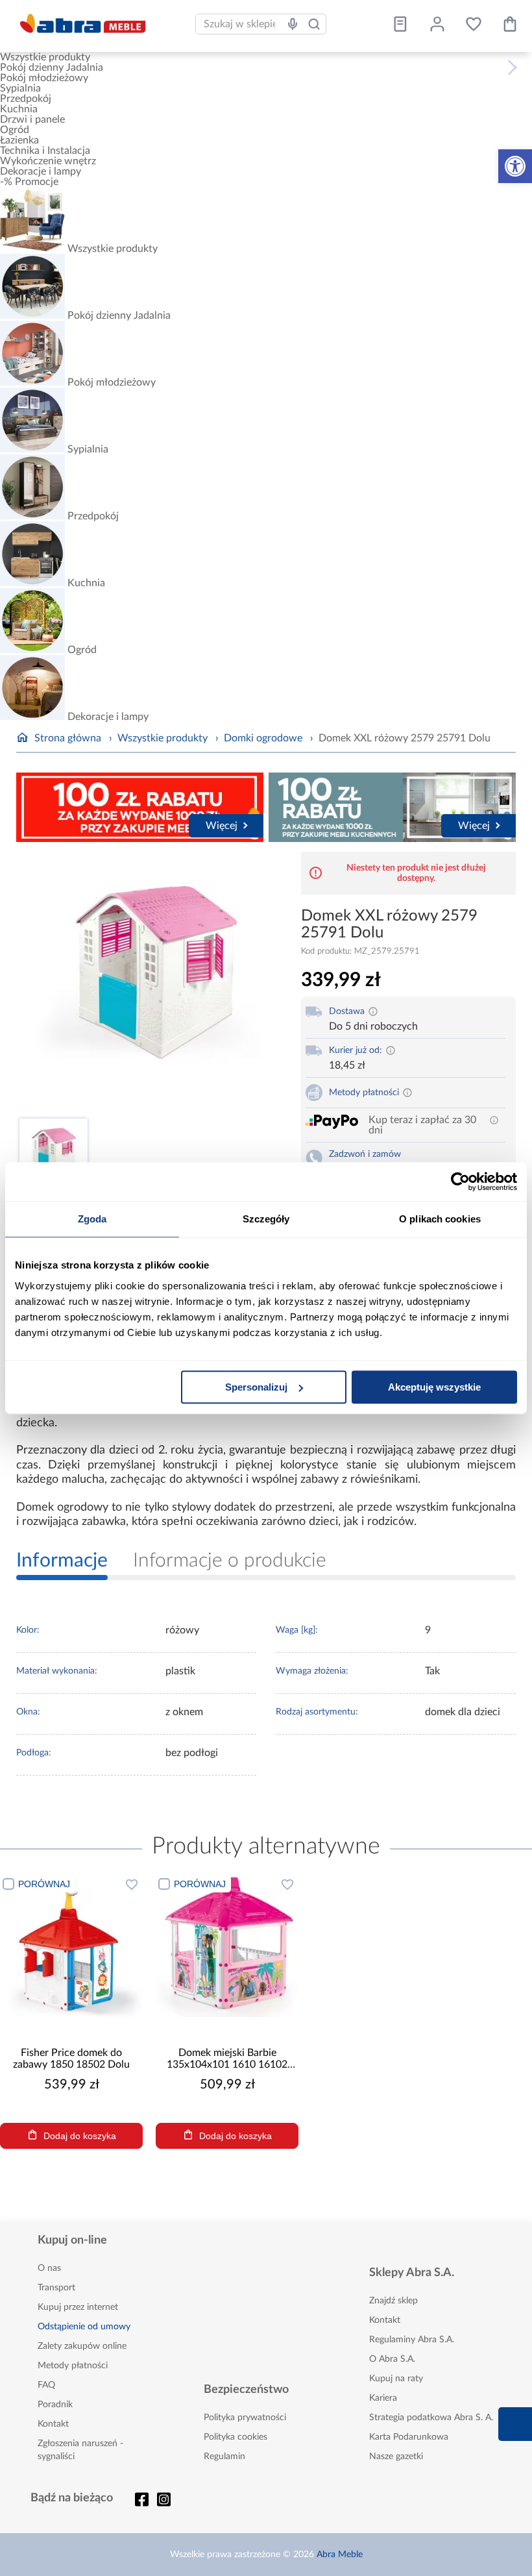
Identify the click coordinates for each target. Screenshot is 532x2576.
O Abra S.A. (392, 2359)
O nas (49, 2268)
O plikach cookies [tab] (440, 1219)
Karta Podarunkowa (409, 2437)
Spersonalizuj (256, 1387)
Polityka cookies (236, 2437)
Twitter (164, 2499)
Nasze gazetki (396, 2457)
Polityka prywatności (245, 2418)
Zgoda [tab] (92, 1219)
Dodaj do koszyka (80, 2136)
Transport (56, 2288)
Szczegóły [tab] (266, 1219)
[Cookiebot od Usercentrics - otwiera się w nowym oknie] (460, 1182)
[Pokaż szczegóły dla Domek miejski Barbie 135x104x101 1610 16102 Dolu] (227, 1946)
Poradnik (55, 2405)
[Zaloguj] (437, 24)
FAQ (46, 2385)
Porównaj (44, 1884)
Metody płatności (73, 2366)
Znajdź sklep (393, 2301)
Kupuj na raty (396, 2379)
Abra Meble (340, 2555)
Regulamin (224, 2457)
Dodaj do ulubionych (132, 1884)
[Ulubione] (474, 24)
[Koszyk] (510, 24)
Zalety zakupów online (82, 2346)
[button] (515, 166)
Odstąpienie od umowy (84, 2327)
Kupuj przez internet (78, 2307)
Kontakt (53, 2424)
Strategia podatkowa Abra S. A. (431, 2418)
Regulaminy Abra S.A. (412, 2340)
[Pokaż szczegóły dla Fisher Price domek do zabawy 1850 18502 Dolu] (71, 1946)
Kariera (383, 2398)
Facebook (142, 2499)
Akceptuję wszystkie (434, 1387)
